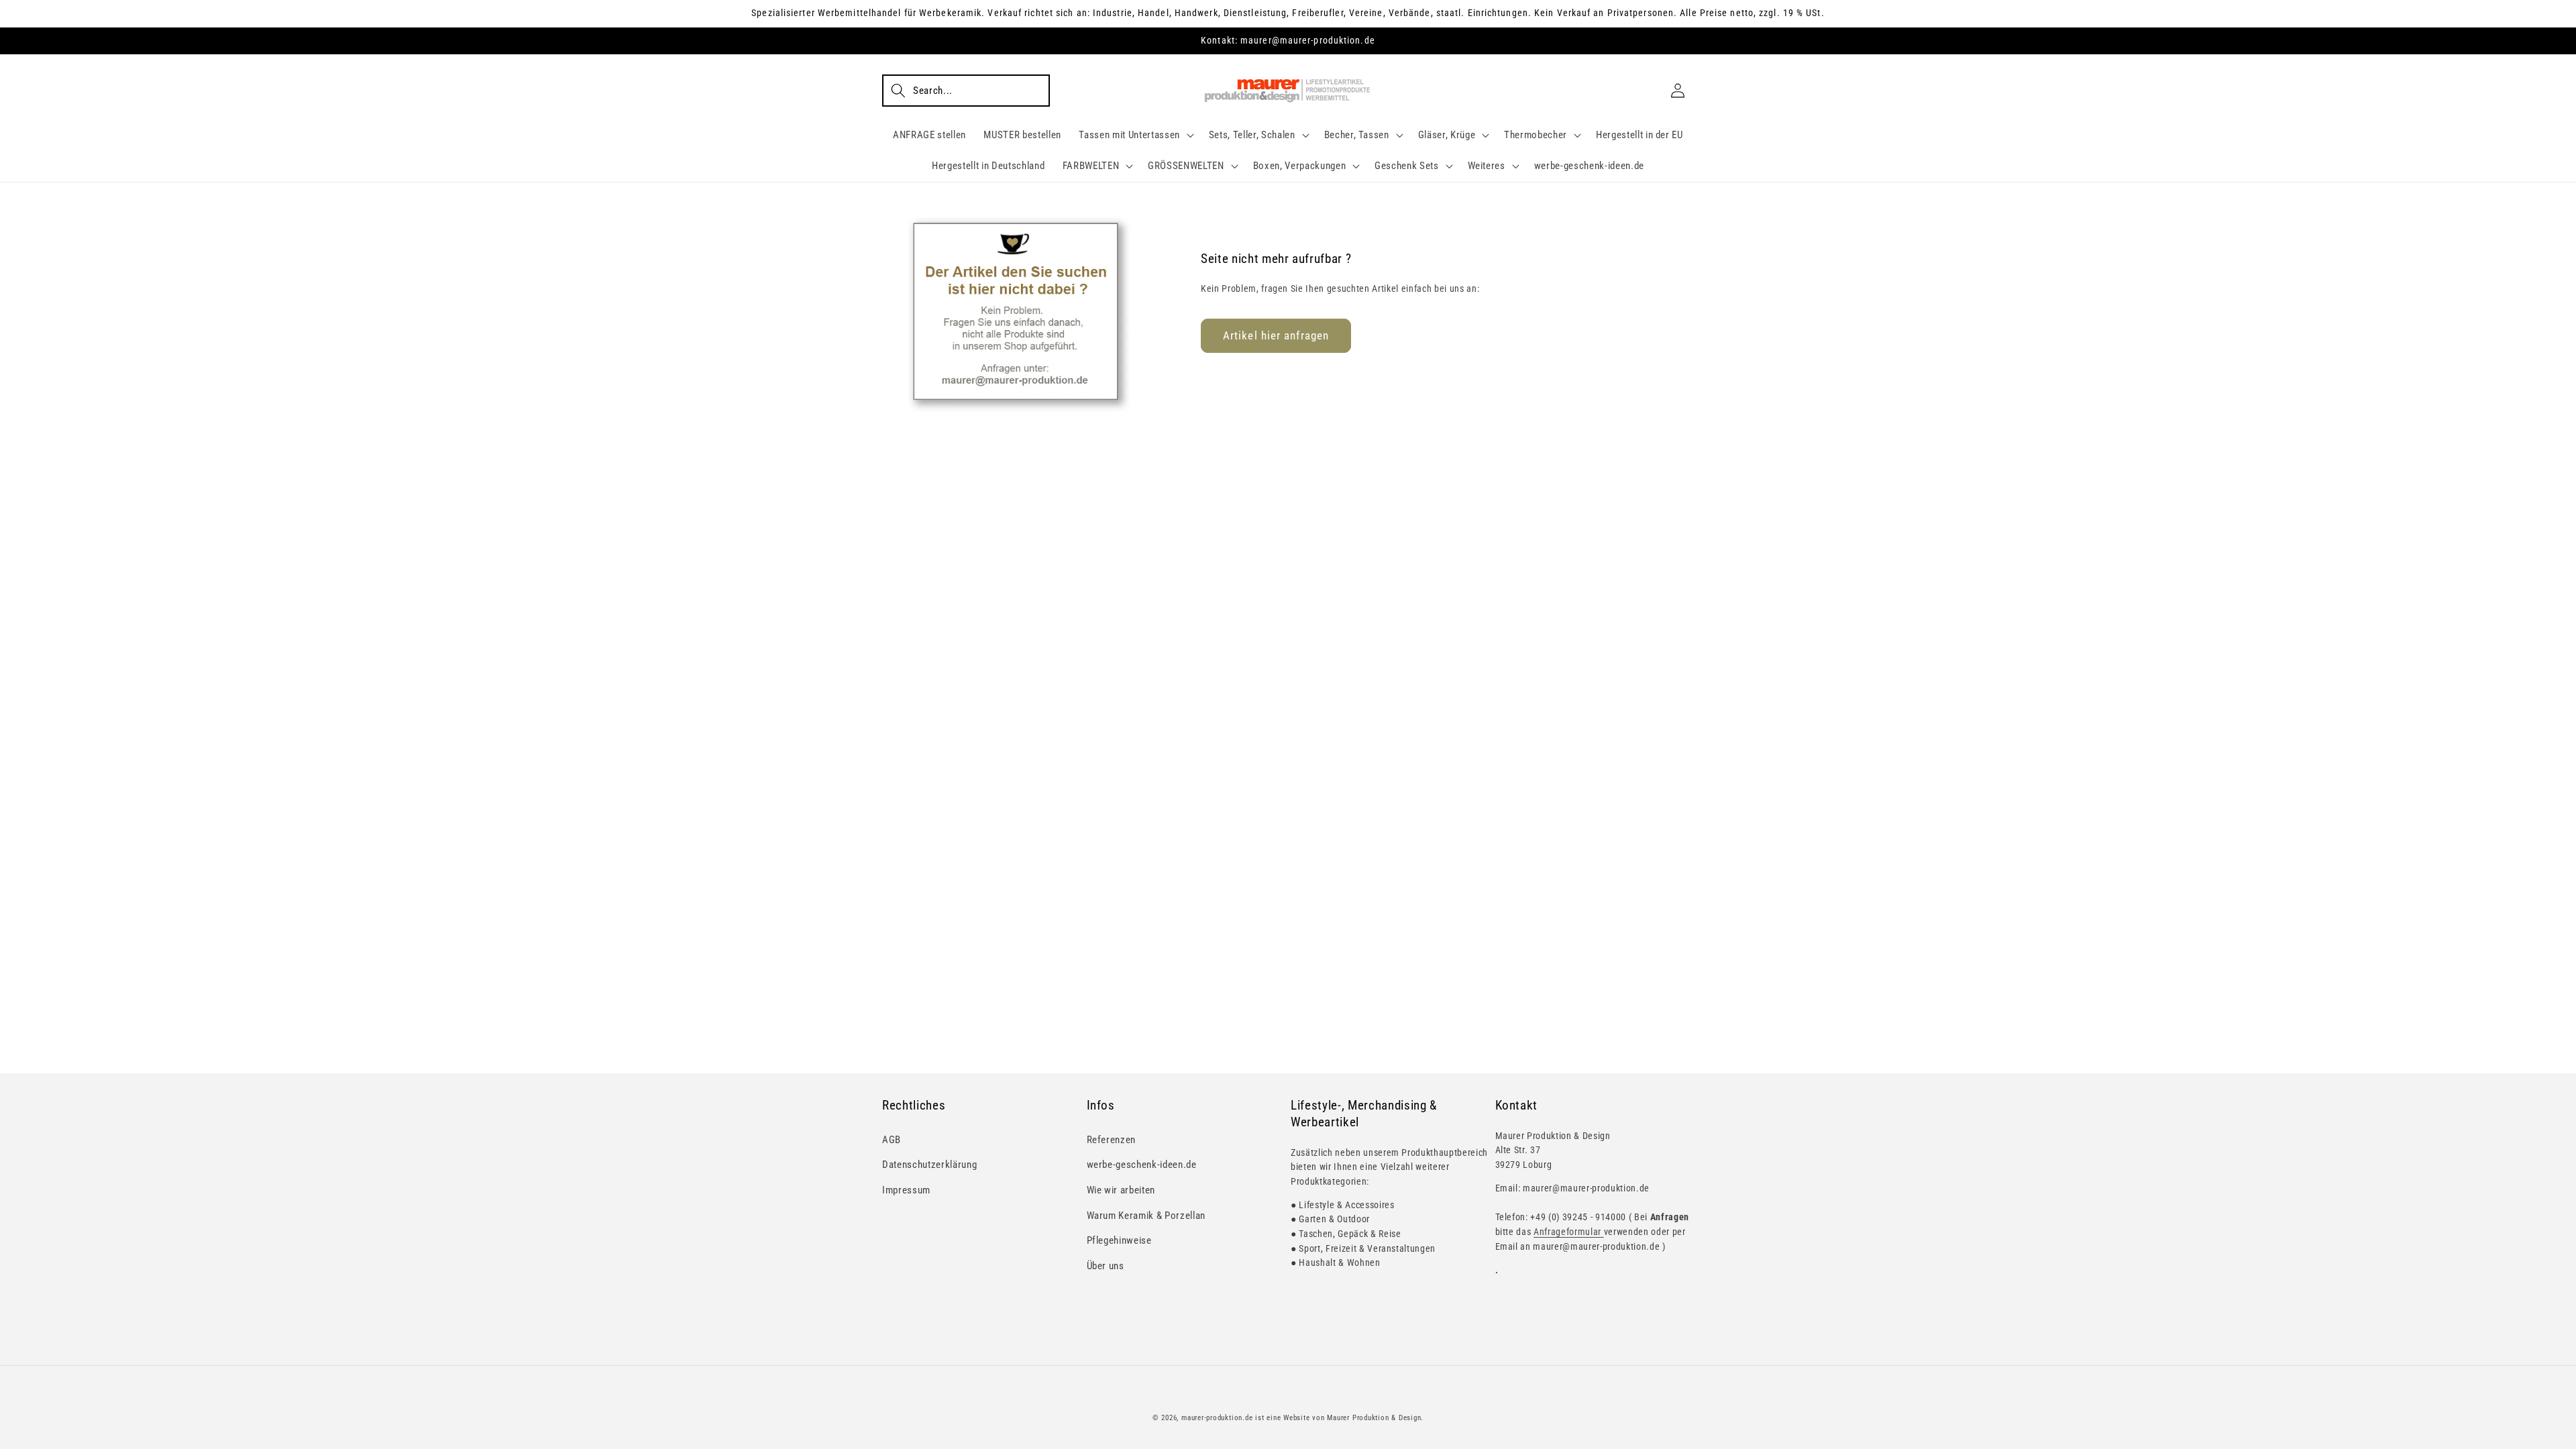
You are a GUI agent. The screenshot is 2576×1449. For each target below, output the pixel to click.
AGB (892, 1140)
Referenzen (1112, 1140)
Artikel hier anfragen (1276, 336)
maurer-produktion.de (1217, 1418)
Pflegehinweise (1119, 1240)
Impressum (906, 1190)
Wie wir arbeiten (1121, 1190)
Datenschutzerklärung (929, 1165)
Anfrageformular (1569, 1232)
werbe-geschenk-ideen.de (1142, 1165)
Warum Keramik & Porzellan (1146, 1216)
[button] (966, 91)
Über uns (1106, 1266)
